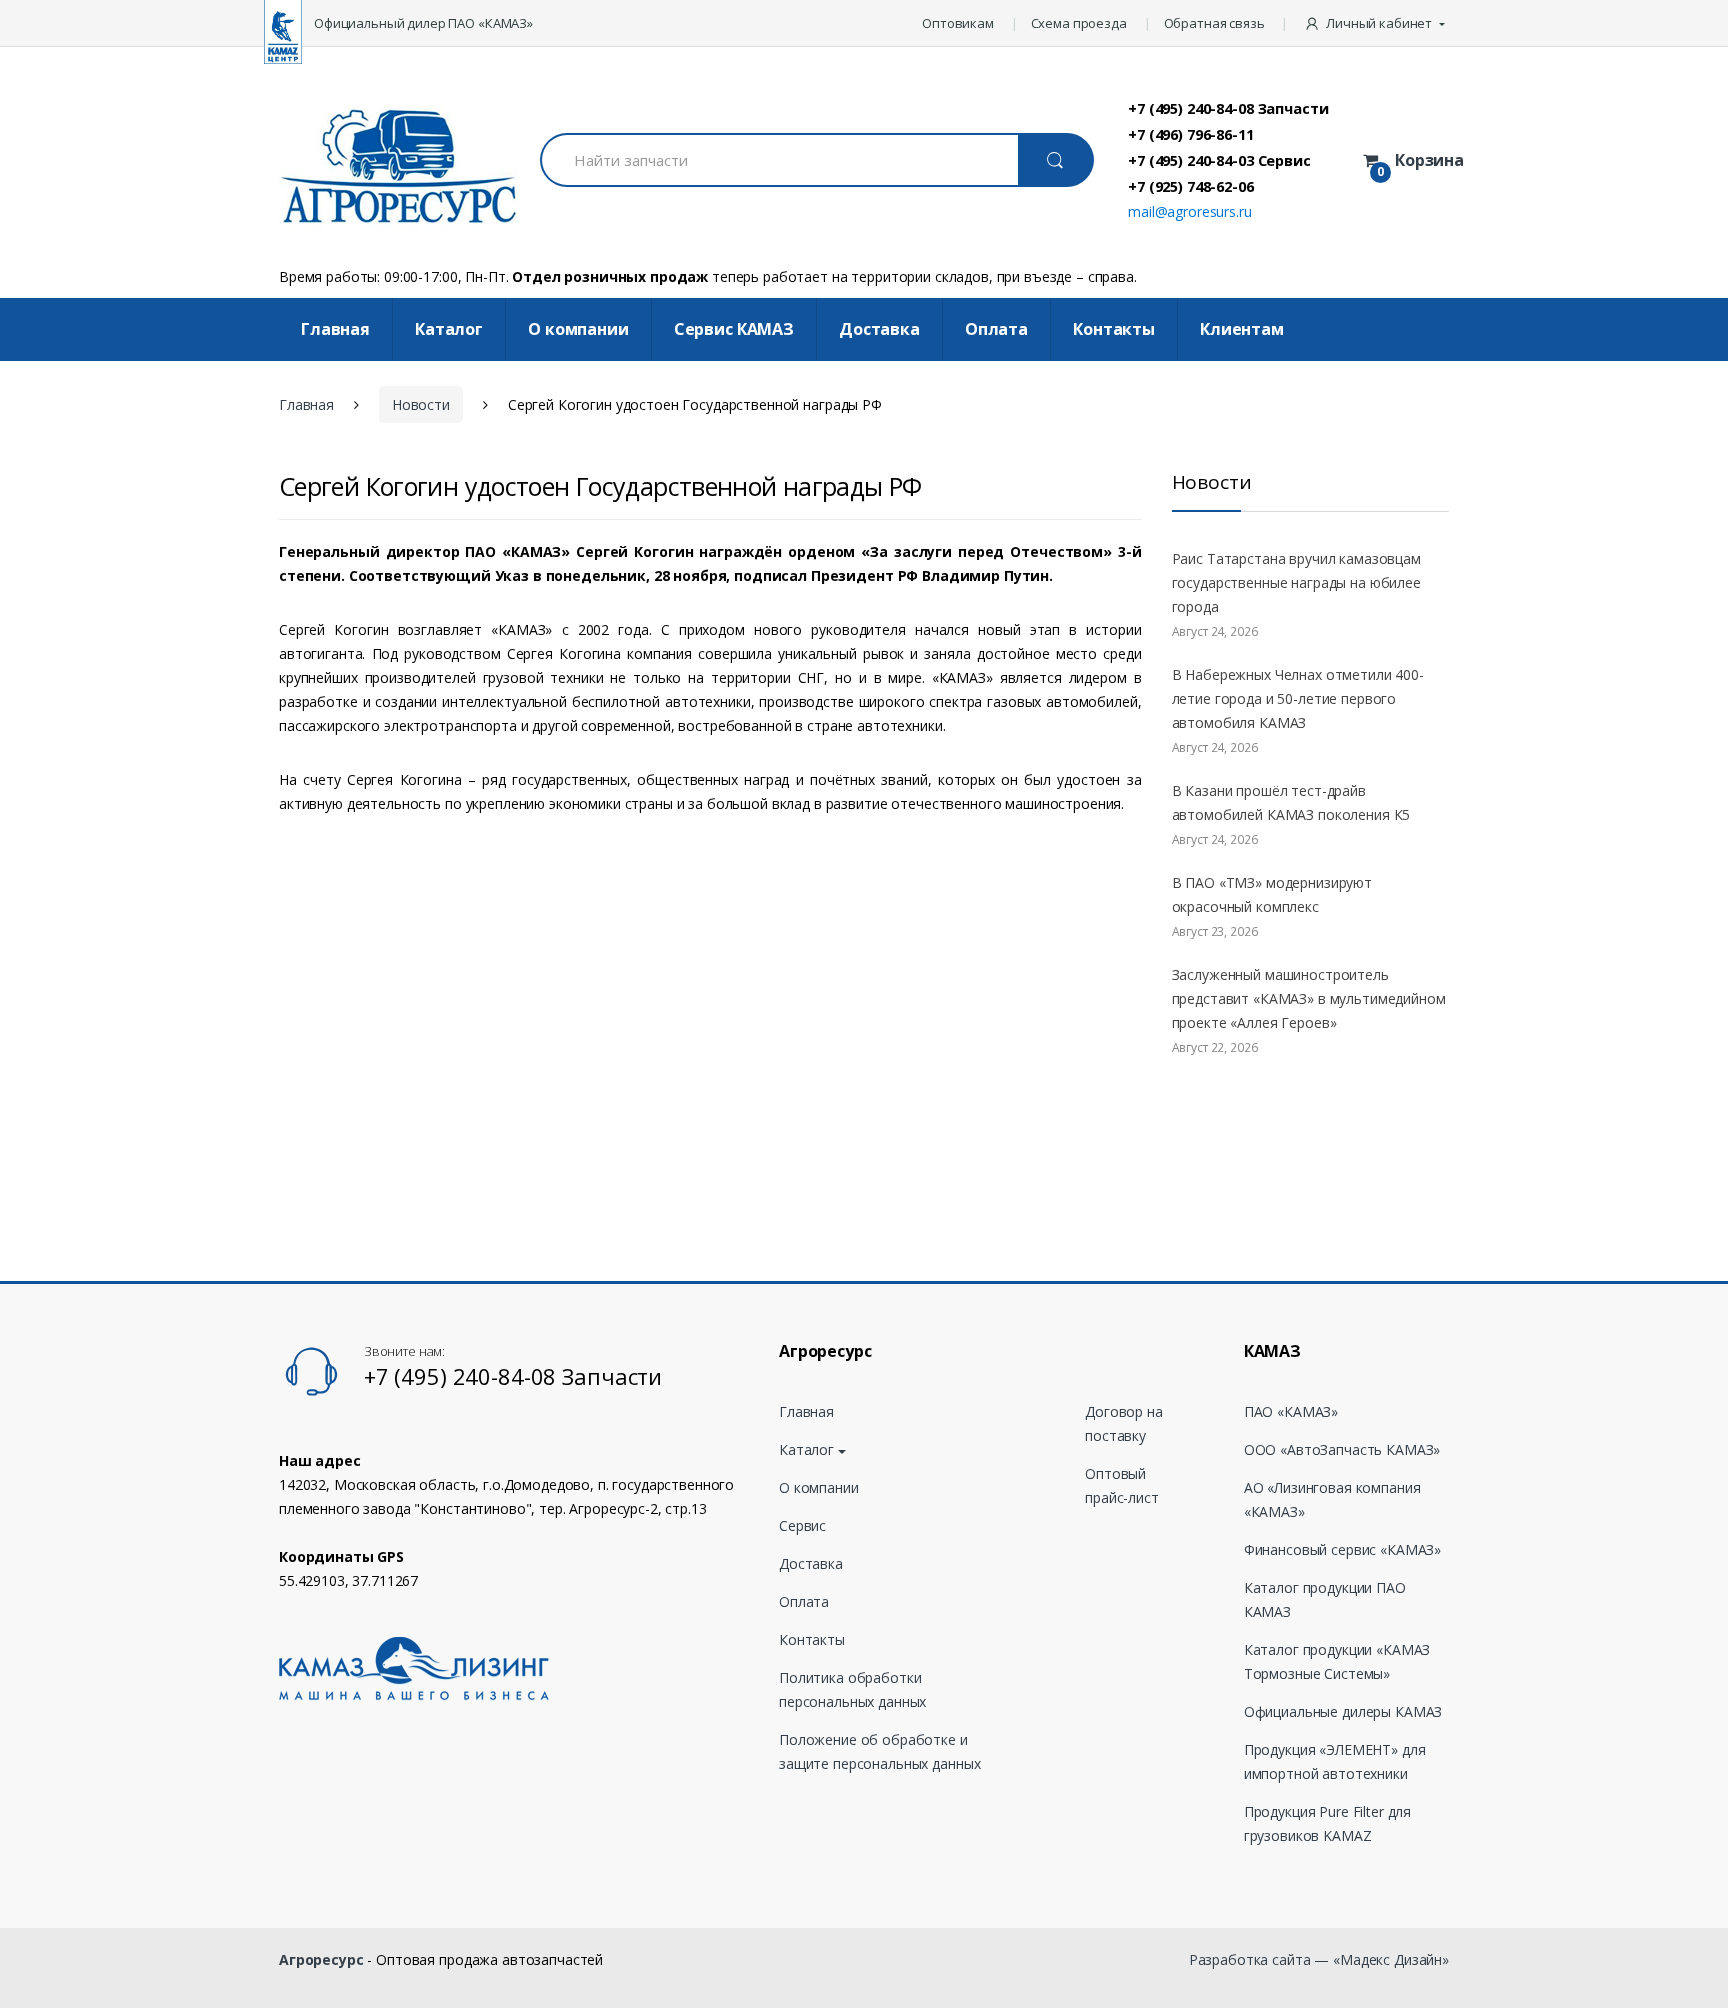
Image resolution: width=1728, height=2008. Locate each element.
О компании (578, 329)
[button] (1376, 23)
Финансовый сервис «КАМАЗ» (1343, 1549)
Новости (421, 404)
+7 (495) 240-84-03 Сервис (1219, 160)
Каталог (449, 329)
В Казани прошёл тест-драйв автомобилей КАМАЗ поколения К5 (1291, 802)
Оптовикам (958, 23)
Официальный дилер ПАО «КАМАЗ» (423, 23)
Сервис (802, 1525)
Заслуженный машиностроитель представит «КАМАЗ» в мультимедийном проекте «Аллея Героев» (1309, 998)
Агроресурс (321, 1959)
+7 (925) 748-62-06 (1190, 186)
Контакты (1114, 329)
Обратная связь (1214, 23)
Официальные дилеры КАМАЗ (1343, 1711)
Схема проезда (1079, 23)
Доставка (879, 329)
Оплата (996, 329)
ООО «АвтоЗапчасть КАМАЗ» (1342, 1449)
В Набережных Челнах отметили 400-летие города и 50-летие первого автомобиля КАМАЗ (1298, 698)
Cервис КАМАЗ (734, 329)
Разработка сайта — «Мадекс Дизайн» (1319, 1959)
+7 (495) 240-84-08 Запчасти (1228, 108)
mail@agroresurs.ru (1189, 211)
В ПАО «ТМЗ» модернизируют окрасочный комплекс (1272, 894)
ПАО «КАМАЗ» (1291, 1411)
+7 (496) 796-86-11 (1190, 134)
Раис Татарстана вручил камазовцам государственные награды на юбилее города (1296, 582)
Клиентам (1242, 329)
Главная (335, 329)
